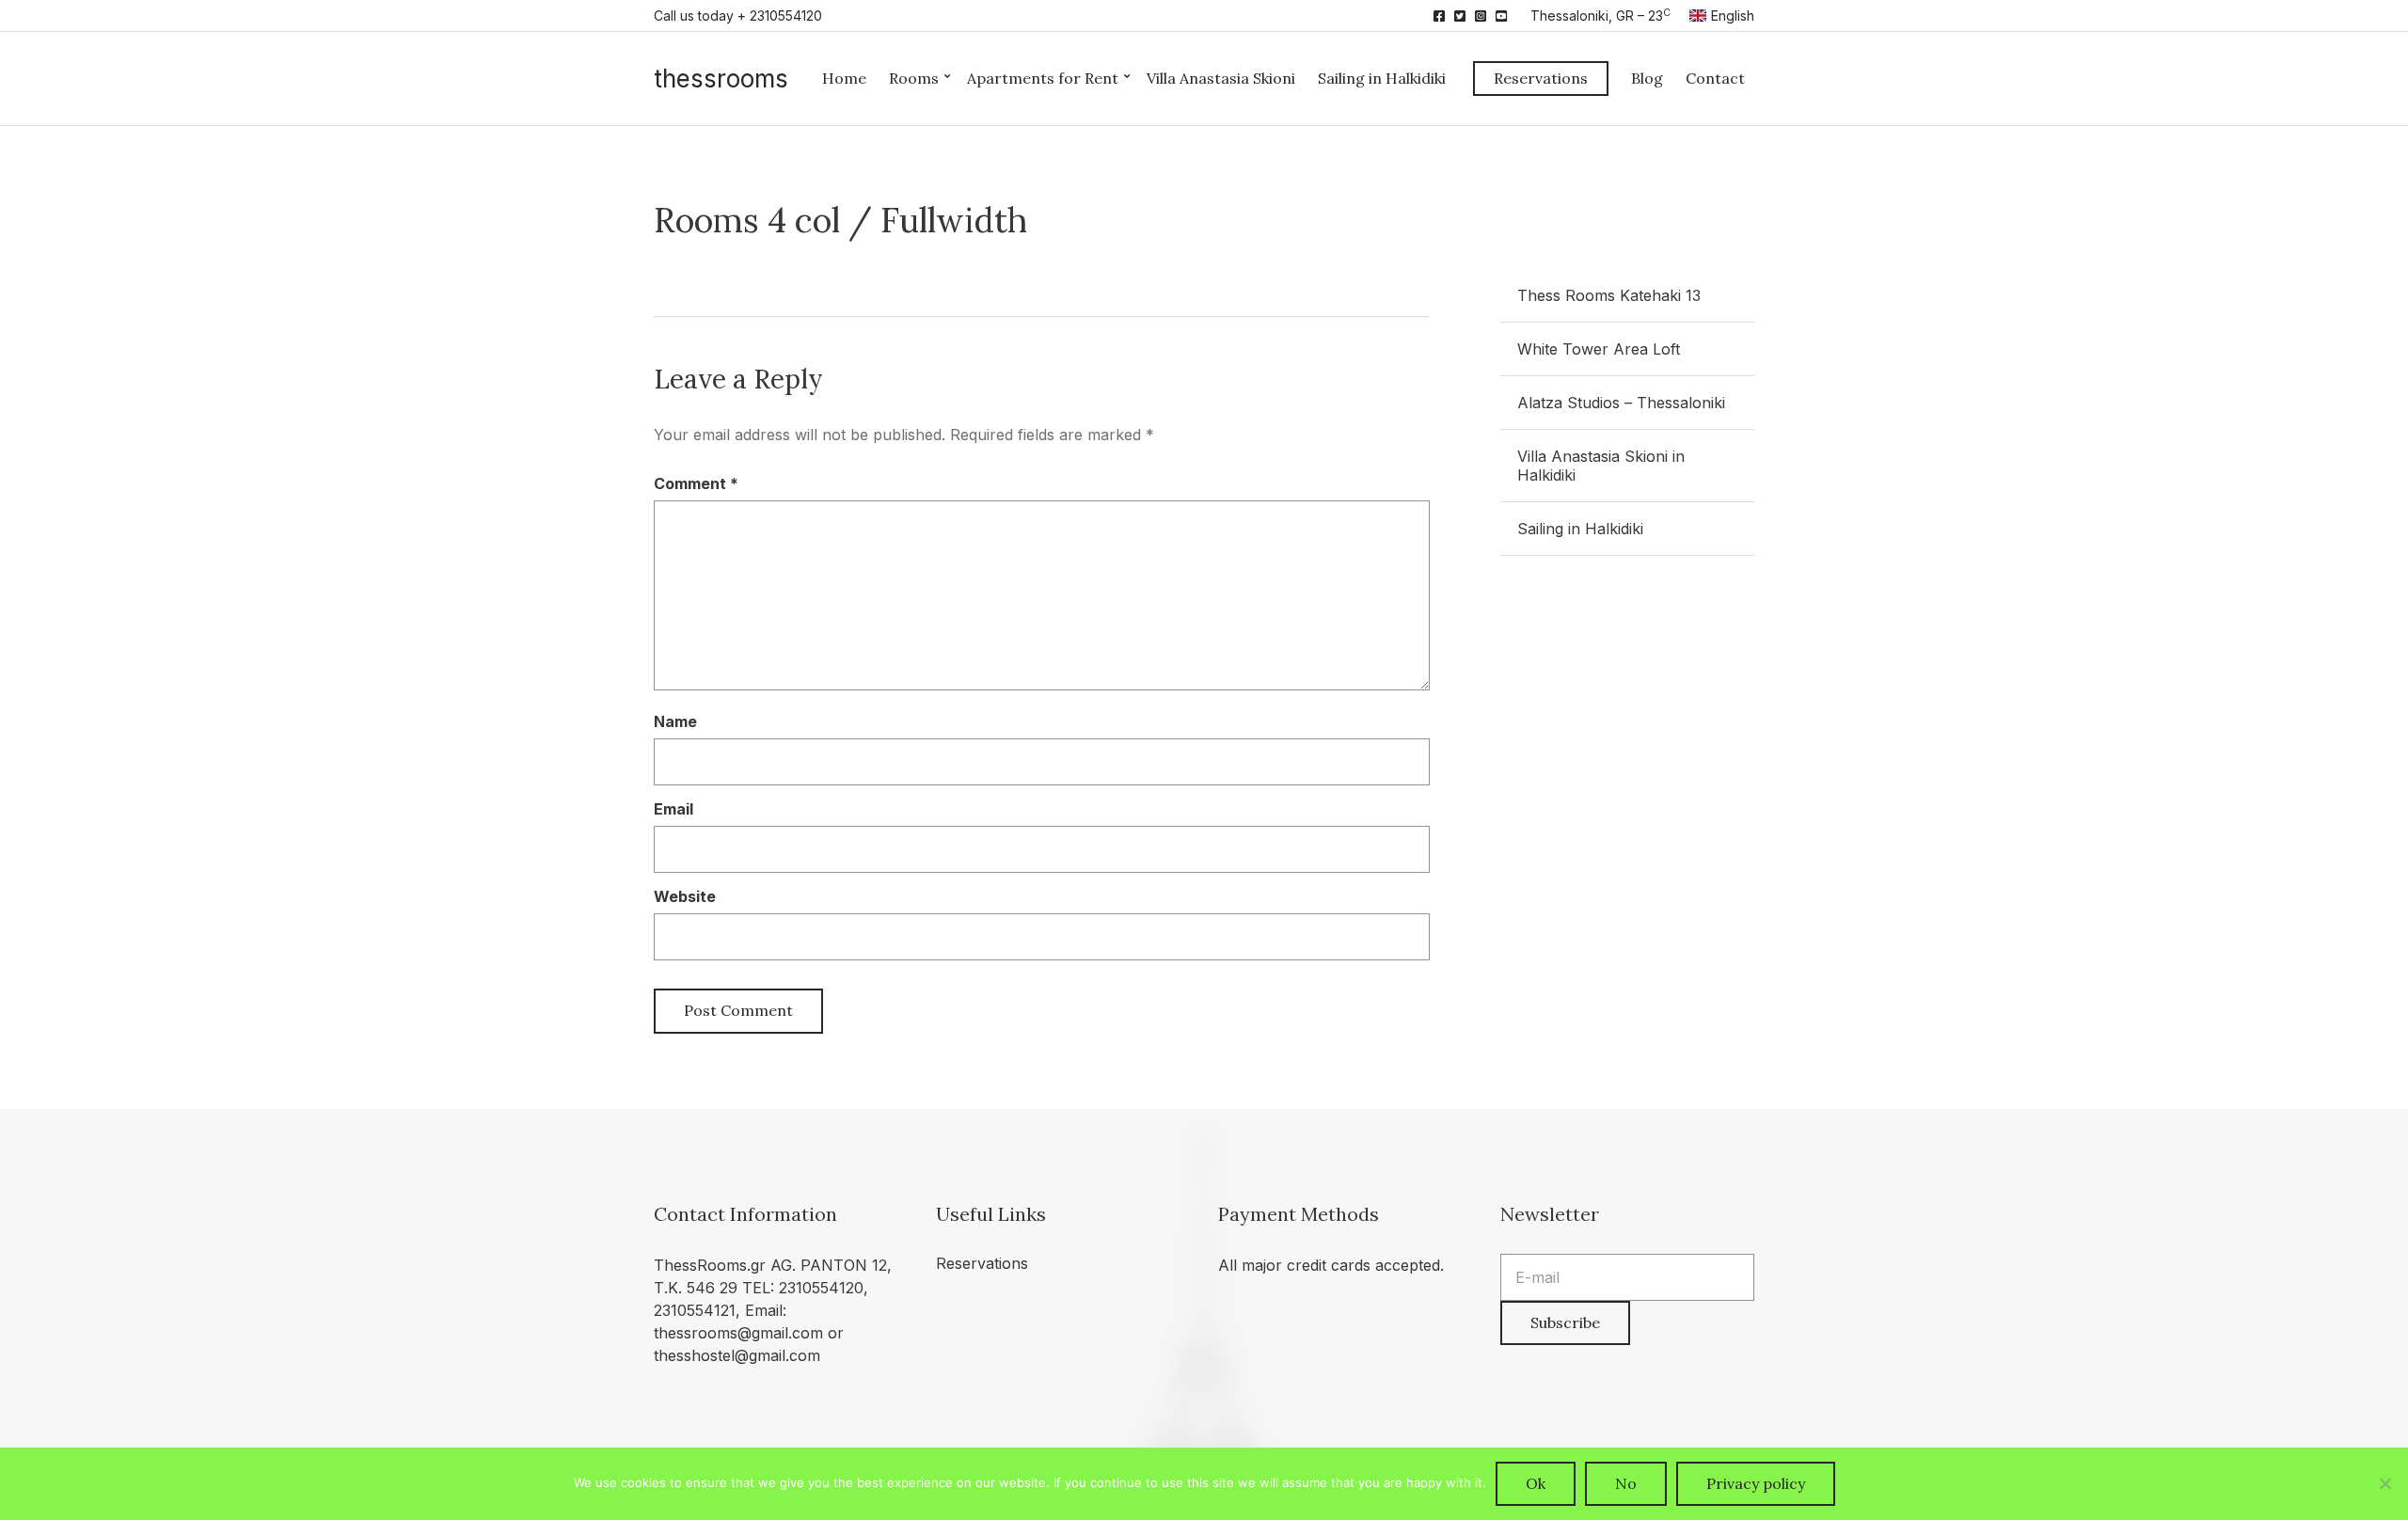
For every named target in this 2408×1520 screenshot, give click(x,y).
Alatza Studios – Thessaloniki (1621, 403)
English (1733, 16)
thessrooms (721, 79)
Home (844, 78)
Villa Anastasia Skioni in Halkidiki (1601, 466)
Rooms (914, 78)
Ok (1536, 1483)
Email (673, 809)
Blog (1647, 78)
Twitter (1460, 16)
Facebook (1439, 16)
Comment (696, 483)
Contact (1715, 78)
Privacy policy (1756, 1483)
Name (675, 721)
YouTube (1501, 16)
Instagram (1481, 16)
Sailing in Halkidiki (1382, 78)
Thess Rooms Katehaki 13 (1609, 295)
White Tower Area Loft (1599, 349)
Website (685, 896)
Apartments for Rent (1043, 78)
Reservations (1541, 78)
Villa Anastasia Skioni (1221, 78)
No (1626, 1483)
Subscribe (1565, 1322)
